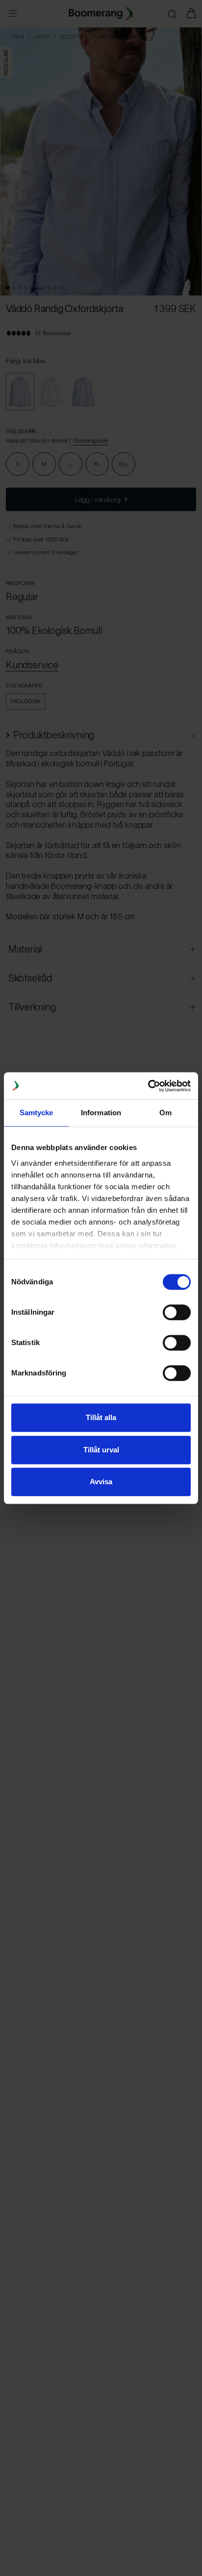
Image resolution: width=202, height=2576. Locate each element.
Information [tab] (101, 1113)
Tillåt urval (101, 1450)
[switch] (177, 1312)
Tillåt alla (101, 1417)
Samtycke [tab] (37, 1113)
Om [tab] (165, 1113)
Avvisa (101, 1482)
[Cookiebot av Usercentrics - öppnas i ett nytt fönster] (148, 1086)
